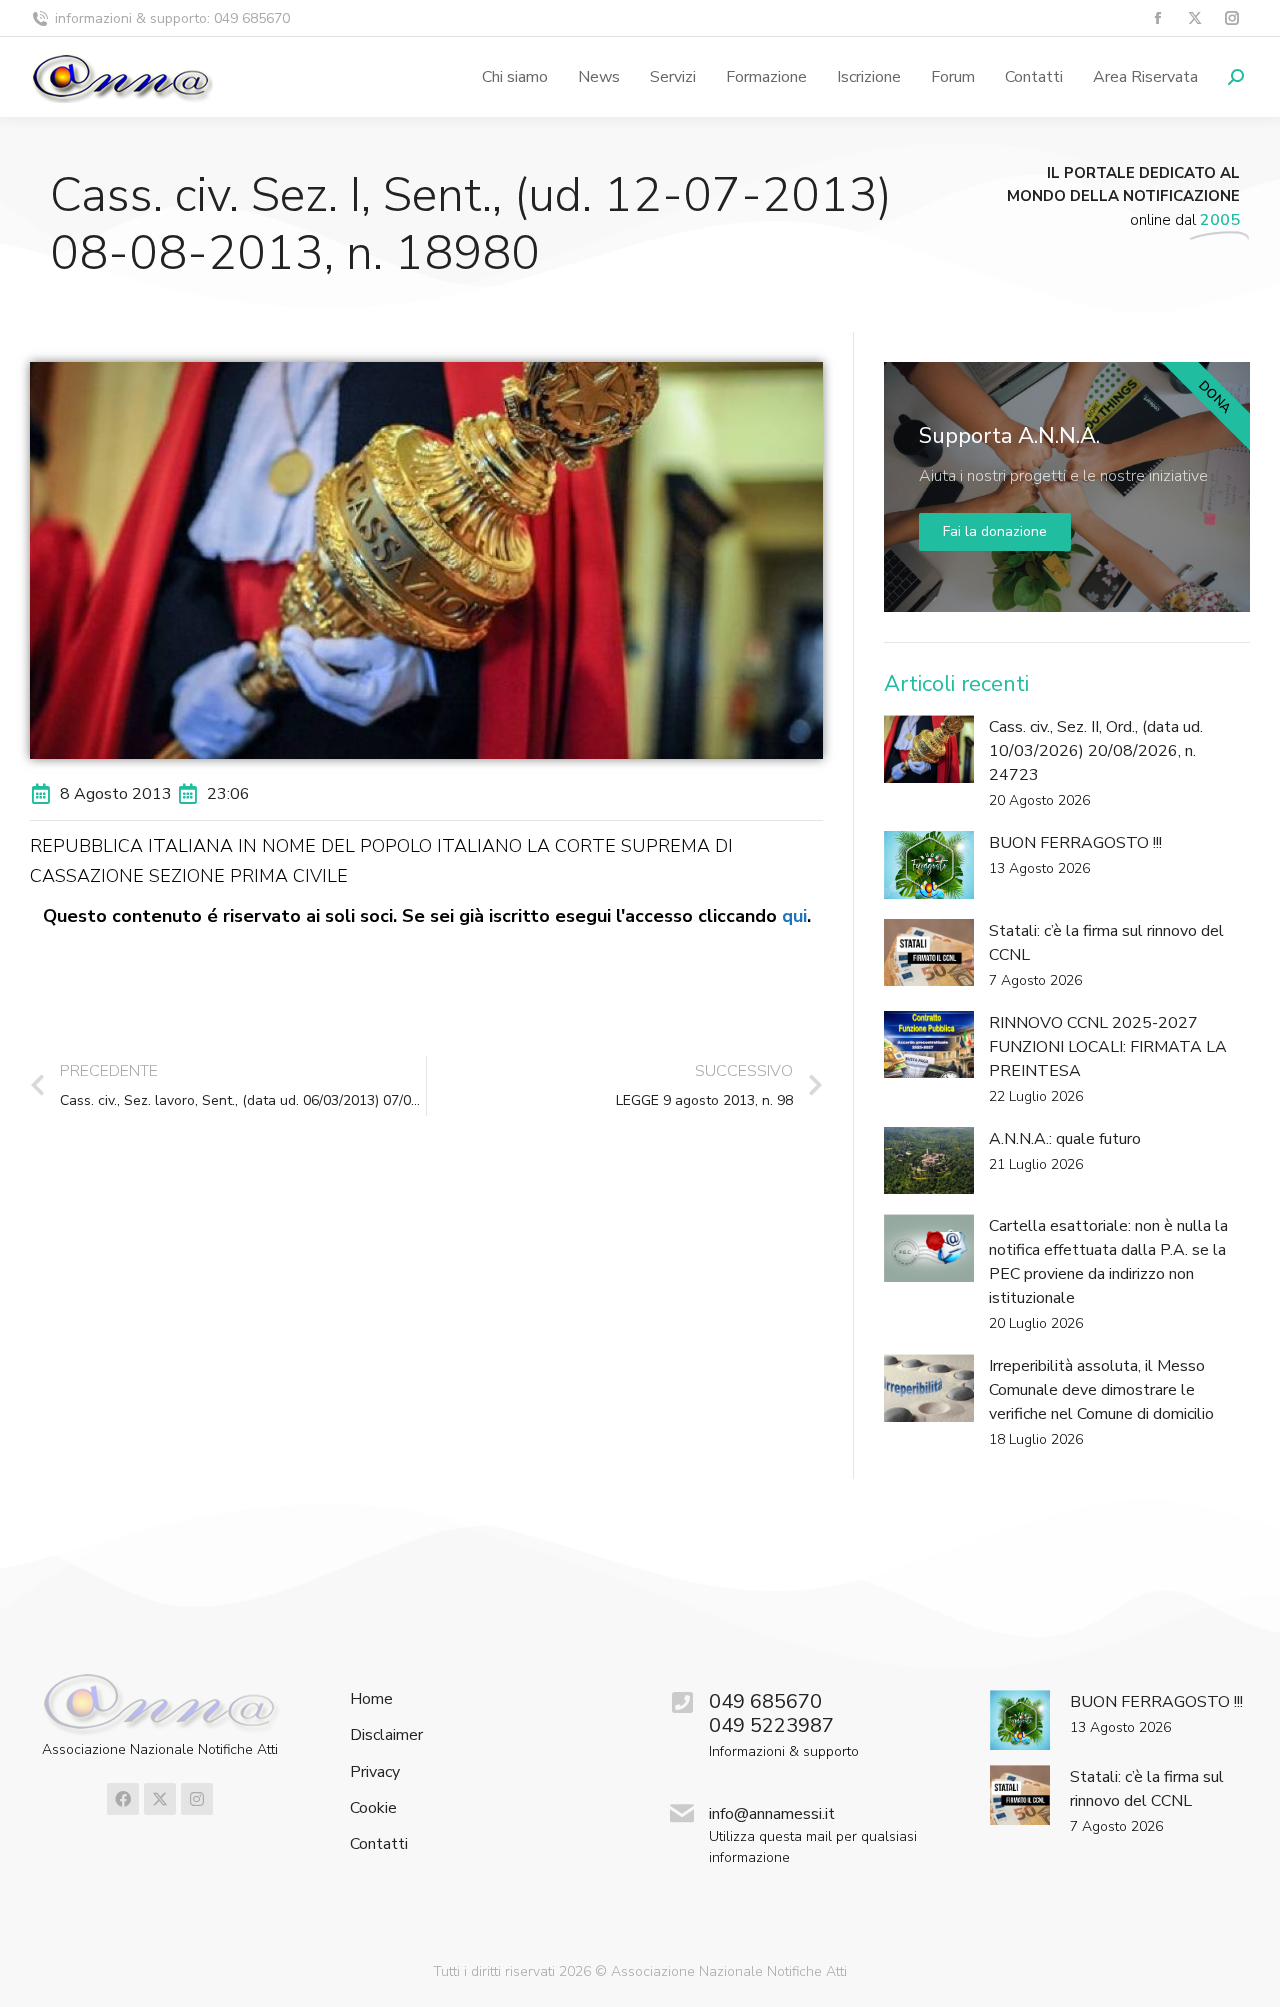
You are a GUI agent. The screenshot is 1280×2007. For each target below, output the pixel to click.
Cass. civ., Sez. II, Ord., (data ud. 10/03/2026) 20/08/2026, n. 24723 (1096, 751)
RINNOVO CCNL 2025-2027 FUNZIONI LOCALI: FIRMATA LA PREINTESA (1108, 1047)
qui (794, 916)
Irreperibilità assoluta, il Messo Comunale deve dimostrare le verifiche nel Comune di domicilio (1101, 1390)
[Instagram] (197, 1799)
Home (371, 1699)
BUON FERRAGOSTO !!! (1075, 843)
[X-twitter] (160, 1799)
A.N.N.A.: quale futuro (1065, 1139)
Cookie (373, 1808)
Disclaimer (386, 1735)
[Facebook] (123, 1799)
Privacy (375, 1772)
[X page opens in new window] (1194, 18)
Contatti (379, 1844)
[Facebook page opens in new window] (1157, 18)
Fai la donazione (995, 531)
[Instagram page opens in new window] (1231, 18)
